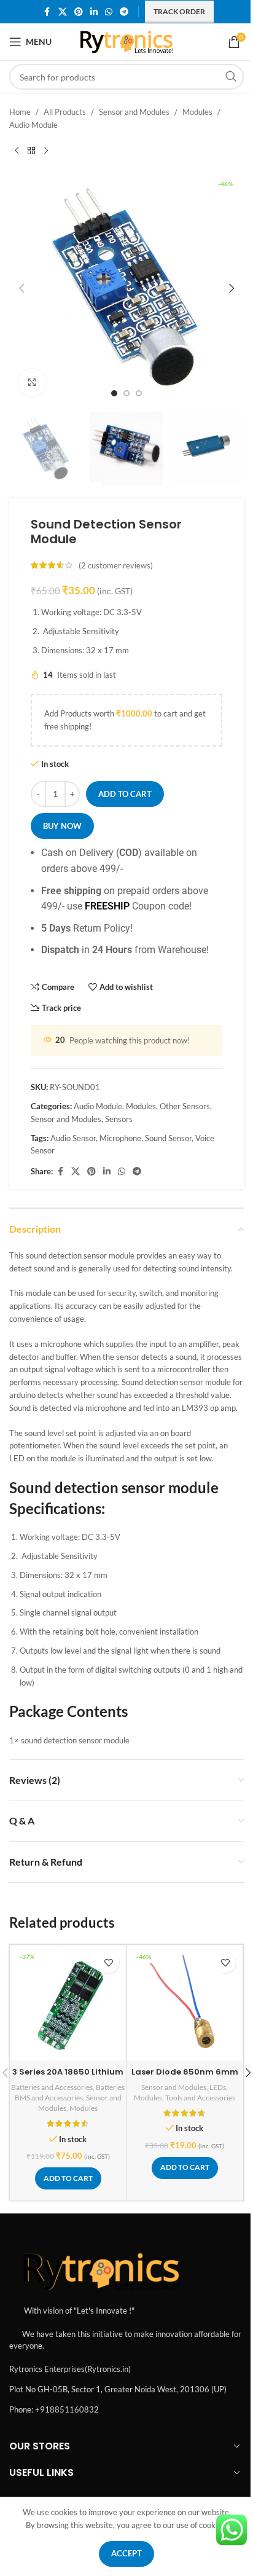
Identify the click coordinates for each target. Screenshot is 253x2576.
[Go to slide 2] (126, 393)
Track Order (179, 11)
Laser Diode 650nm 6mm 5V (185, 2077)
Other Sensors (185, 1106)
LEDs (218, 2087)
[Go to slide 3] (139, 393)
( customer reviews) (116, 565)
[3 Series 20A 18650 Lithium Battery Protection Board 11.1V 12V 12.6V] (68, 2003)
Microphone (120, 1138)
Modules (197, 112)
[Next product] (46, 151)
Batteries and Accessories (52, 2087)
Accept (126, 2553)
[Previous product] (17, 151)
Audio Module (33, 125)
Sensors (119, 1119)
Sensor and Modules (134, 112)
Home (20, 112)
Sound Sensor (168, 1138)
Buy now (62, 826)
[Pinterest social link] (79, 12)
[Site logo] (127, 41)
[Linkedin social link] (94, 12)
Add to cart (125, 794)
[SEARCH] (231, 77)
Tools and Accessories (200, 2098)
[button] (21, 288)
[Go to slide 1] (114, 393)
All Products (65, 112)
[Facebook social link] (47, 12)
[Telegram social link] (124, 12)
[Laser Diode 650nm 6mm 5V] (185, 2003)
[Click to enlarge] (32, 383)
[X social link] (63, 12)
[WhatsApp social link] (109, 12)
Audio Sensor (73, 1138)
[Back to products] (31, 151)
